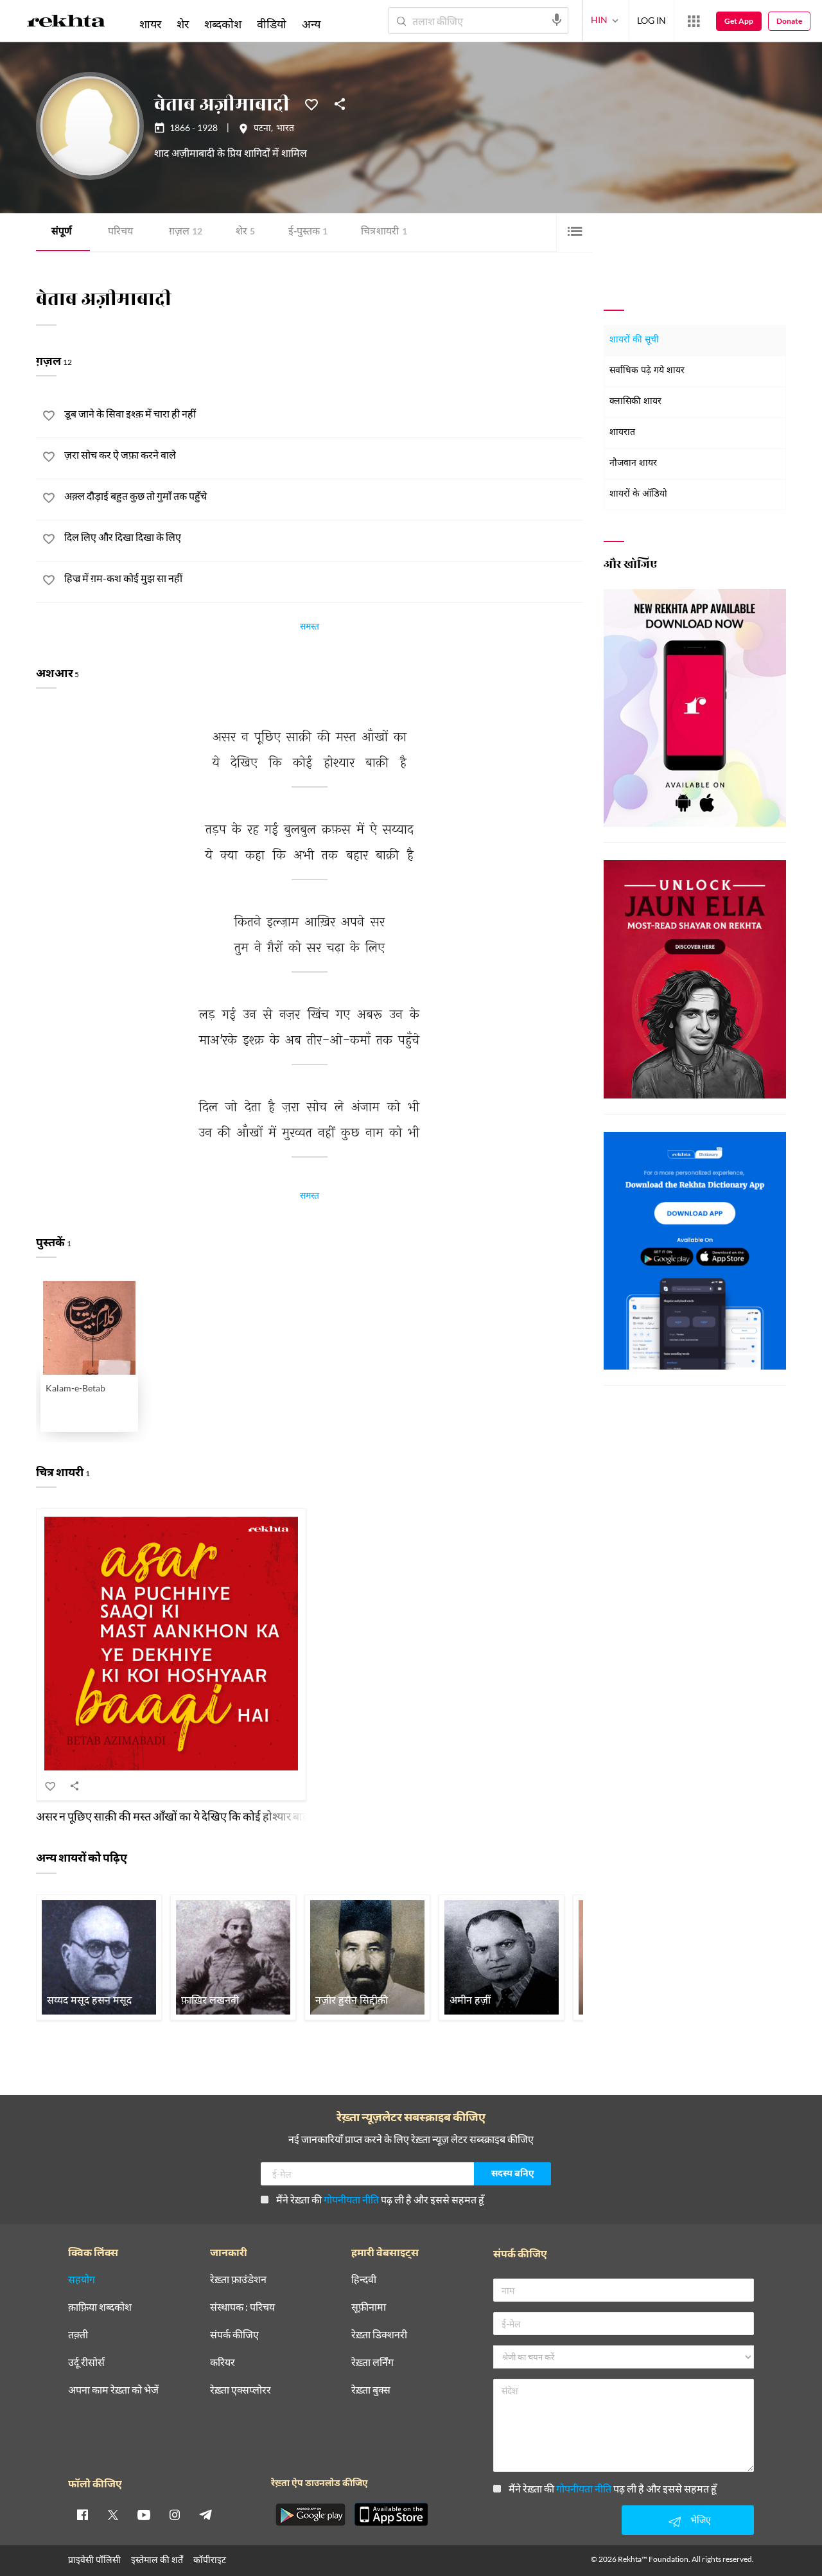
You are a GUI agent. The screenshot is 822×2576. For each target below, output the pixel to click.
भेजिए (701, 2520)
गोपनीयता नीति (351, 2199)
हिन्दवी (364, 2280)
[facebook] (82, 2514)
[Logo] (66, 23)
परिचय (120, 232)
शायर (150, 24)
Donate (789, 21)
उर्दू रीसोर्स (86, 2362)
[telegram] (205, 2514)
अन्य (311, 24)
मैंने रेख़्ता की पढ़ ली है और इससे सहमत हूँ (380, 2199)
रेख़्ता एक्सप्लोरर (240, 2390)
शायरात (622, 433)
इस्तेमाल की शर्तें (157, 2560)
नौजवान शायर (633, 463)
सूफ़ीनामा (369, 2307)
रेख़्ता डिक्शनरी (379, 2335)
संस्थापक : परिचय (242, 2307)
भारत (285, 129)
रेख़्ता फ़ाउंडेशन (238, 2280)
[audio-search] (557, 20)
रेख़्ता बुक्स (371, 2390)
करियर (223, 2362)
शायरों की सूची (634, 340)
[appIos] (391, 2514)
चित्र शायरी (384, 232)
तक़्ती (78, 2335)
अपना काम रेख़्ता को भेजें (113, 2390)
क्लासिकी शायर (635, 402)
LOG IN (651, 20)
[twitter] (113, 2514)
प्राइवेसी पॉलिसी (94, 2560)
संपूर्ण (62, 232)
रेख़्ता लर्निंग (372, 2362)
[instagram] (175, 2514)
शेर (245, 232)
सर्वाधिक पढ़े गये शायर (647, 371)
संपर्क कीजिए (234, 2335)
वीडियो (272, 24)
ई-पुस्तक (308, 232)
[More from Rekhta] (694, 21)
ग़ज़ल (186, 232)
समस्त (310, 628)
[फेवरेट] (311, 103)
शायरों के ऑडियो (638, 494)
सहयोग (82, 2280)
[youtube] (144, 2514)
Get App (739, 21)
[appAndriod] (310, 2514)
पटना (262, 129)
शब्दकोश (223, 24)
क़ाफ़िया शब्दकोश (100, 2307)
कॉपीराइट (210, 2560)
